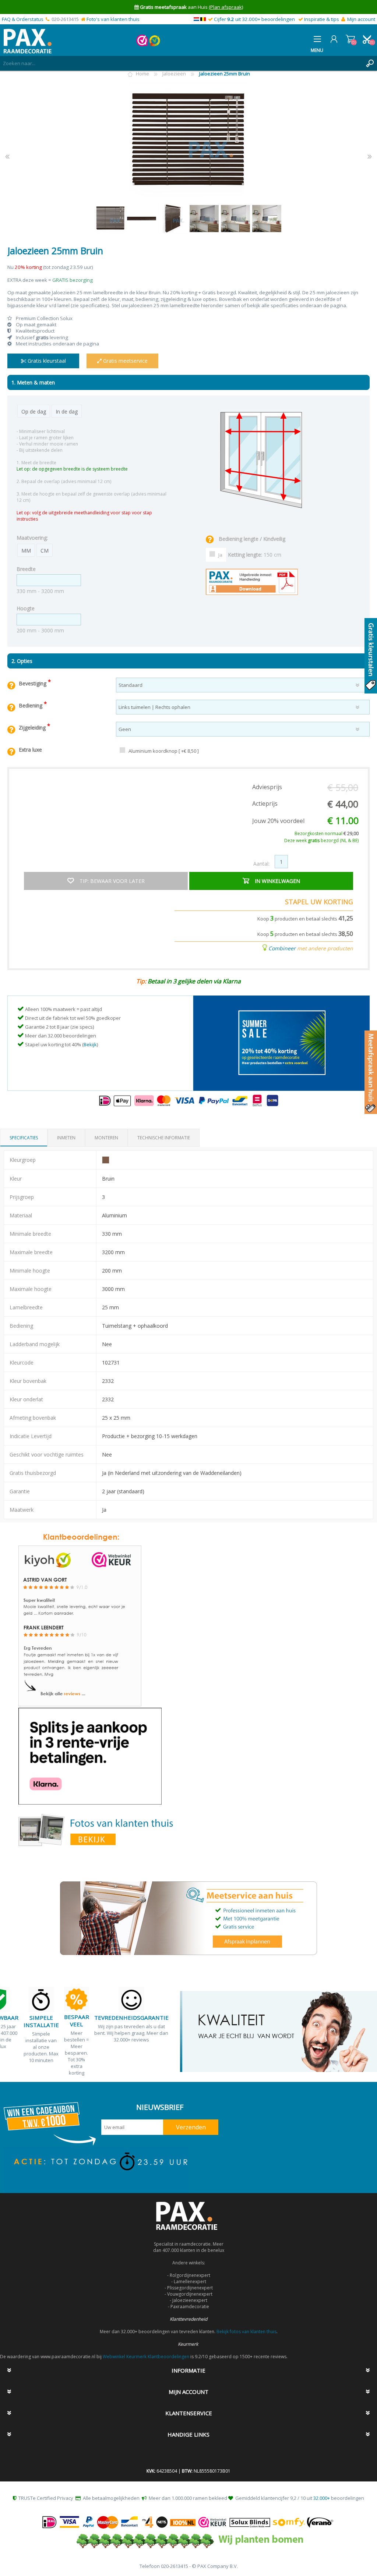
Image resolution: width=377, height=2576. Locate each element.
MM (26, 551)
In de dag (67, 411)
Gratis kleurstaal (46, 361)
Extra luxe (30, 750)
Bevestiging (33, 683)
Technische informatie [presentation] (164, 1138)
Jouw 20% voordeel (278, 821)
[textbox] (181, 63)
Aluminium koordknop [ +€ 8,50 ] (164, 751)
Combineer (282, 948)
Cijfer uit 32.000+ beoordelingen (254, 19)
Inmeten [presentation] (66, 1138)
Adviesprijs (267, 787)
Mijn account (361, 19)
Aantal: (261, 864)
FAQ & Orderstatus (23, 19)
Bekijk (90, 1044)
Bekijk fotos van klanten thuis (246, 2332)
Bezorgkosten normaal (327, 833)
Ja (220, 555)
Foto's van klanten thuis (113, 19)
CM (45, 551)
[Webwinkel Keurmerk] (142, 45)
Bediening (31, 705)
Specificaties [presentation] (24, 1138)
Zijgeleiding (33, 728)
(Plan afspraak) (226, 7)
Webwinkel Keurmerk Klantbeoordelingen (146, 2357)
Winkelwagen (350, 39)
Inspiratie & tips (322, 19)
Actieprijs (265, 803)
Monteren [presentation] (106, 1138)
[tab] (24, 1138)
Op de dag (34, 411)
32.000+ (322, 2498)
